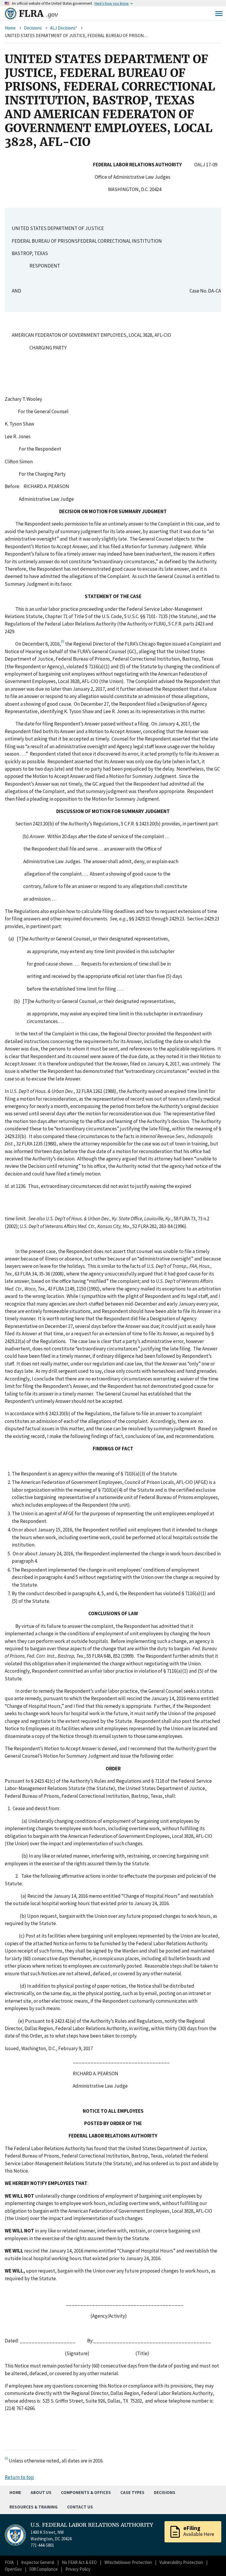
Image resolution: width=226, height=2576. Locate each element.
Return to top (19, 2477)
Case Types (132, 2492)
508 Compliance (44, 2569)
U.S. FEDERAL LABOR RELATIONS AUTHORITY (92, 2525)
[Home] (11, 14)
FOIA (9, 2562)
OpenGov (13, 2569)
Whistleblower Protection (128, 2562)
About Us (41, 2492)
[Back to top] (211, 2561)
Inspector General (38, 2562)
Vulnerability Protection (181, 2562)
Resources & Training (34, 2507)
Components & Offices (86, 2492)
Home (10, 28)
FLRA (38, 14)
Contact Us (80, 2507)
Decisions (33, 28)
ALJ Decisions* (64, 28)
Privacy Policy (78, 2569)
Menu (219, 14)
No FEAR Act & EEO (79, 2562)
